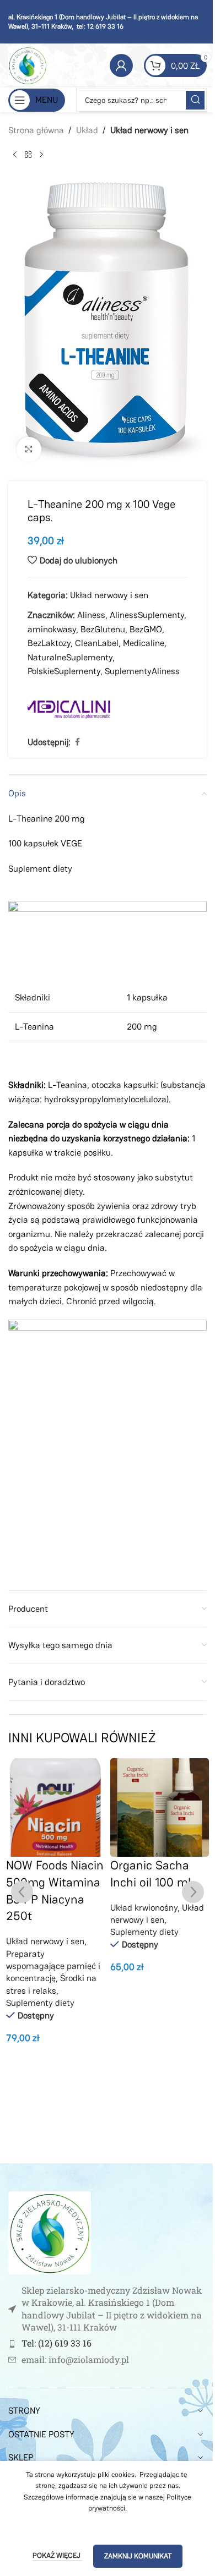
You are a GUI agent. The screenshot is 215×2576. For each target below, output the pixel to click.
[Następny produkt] (41, 155)
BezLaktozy (49, 643)
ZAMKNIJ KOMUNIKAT (138, 2556)
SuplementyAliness (142, 671)
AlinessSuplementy (147, 615)
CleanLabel (97, 643)
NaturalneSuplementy (70, 657)
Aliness (91, 615)
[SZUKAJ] (195, 100)
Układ (87, 130)
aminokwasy (52, 629)
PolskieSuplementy (64, 671)
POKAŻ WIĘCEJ (57, 2555)
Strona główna (36, 130)
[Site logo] (28, 65)
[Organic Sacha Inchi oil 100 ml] (55, 1807)
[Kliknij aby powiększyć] (29, 449)
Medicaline (144, 643)
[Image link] (50, 2232)
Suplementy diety (40, 1932)
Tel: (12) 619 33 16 (57, 2343)
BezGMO (146, 629)
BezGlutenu (103, 629)
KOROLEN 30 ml (154, 1865)
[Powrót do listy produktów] (28, 155)
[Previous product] (15, 155)
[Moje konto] (121, 65)
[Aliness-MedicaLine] (69, 708)
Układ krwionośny (40, 1908)
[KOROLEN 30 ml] (160, 1807)
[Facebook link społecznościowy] (77, 742)
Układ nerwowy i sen (149, 130)
